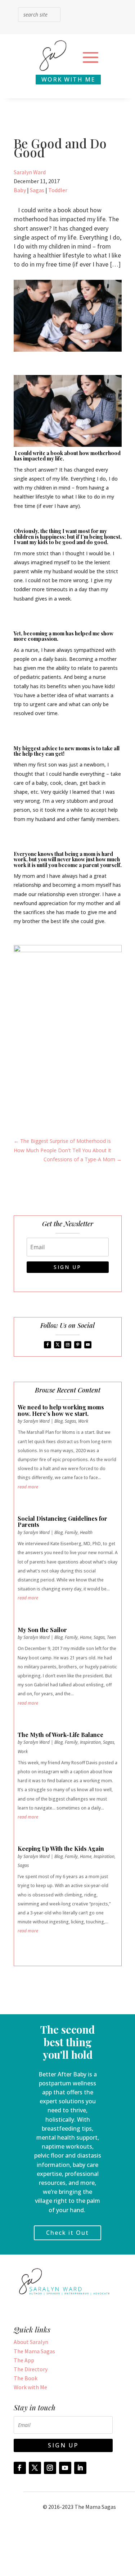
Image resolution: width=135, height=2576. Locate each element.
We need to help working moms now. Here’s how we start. (61, 1410)
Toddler (58, 190)
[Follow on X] (58, 1345)
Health (86, 1532)
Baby (20, 190)
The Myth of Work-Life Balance (60, 1735)
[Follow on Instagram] (68, 1345)
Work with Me (30, 2387)
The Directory (31, 2369)
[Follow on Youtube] (88, 1345)
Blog (58, 1421)
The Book (26, 2378)
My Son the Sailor (42, 1630)
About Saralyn (31, 2342)
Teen (111, 1637)
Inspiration (90, 1742)
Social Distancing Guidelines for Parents (62, 1522)
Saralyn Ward (30, 172)
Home (86, 1637)
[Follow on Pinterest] (78, 1345)
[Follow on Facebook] (48, 1345)
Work (83, 1421)
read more (28, 1487)
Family (71, 1532)
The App (24, 2360)
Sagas (37, 190)
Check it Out (67, 2233)
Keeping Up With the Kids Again (61, 1848)
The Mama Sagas (34, 2351)
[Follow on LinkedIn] (80, 2468)
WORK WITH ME (68, 79)
